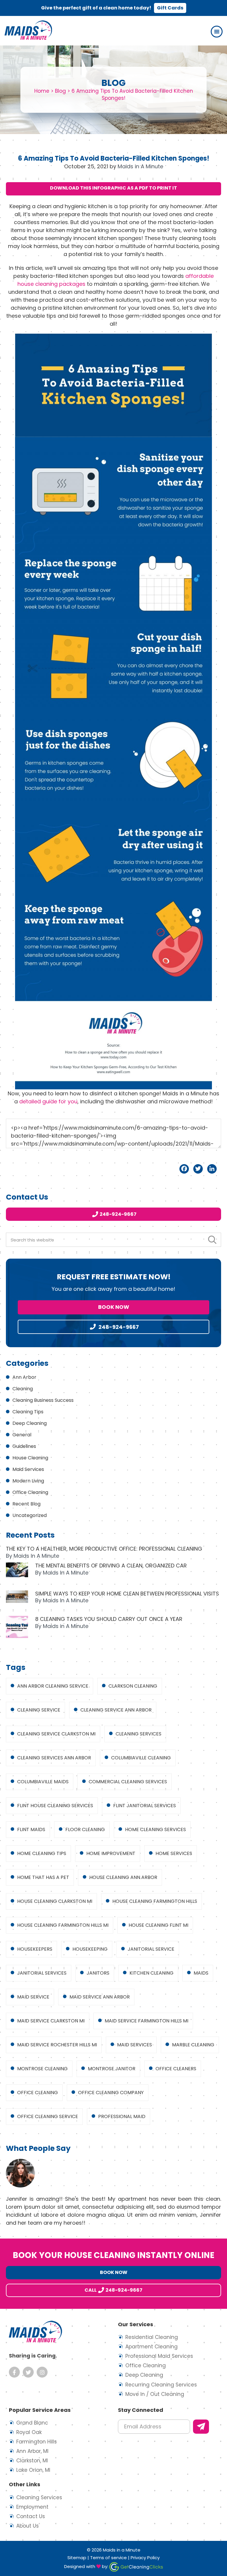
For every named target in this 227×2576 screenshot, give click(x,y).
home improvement (111, 1853)
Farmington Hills (37, 2442)
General (22, 1435)
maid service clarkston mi (51, 2021)
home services (174, 1853)
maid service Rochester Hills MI (57, 2045)
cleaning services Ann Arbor (54, 1758)
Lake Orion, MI (33, 2470)
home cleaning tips (42, 1853)
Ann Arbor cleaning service (53, 1686)
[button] (217, 32)
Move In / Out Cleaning (155, 2394)
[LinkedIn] (212, 1169)
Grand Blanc (32, 2423)
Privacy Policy (145, 2558)
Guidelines (24, 1446)
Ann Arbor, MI (32, 2451)
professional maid (122, 2116)
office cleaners (176, 2069)
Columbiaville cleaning (141, 1758)
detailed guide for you (48, 1101)
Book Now (114, 1307)
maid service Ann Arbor (100, 1997)
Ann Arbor (24, 1377)
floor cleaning (85, 1829)
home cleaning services (155, 1829)
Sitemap (77, 2558)
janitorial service (151, 1949)
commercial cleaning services (128, 1782)
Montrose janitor (112, 2069)
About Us (27, 2526)
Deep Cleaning (30, 1423)
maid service (33, 1997)
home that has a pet (43, 1877)
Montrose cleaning (42, 2069)
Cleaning (23, 1389)
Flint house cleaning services (55, 1806)
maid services (134, 2045)
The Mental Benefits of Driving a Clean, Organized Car (111, 1566)
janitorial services (42, 1973)
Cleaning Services (39, 2497)
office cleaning (38, 2093)
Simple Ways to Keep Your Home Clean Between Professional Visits (127, 1594)
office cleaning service (48, 2116)
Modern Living (28, 1481)
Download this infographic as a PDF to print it (113, 188)
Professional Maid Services (159, 2356)
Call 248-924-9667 (113, 2290)
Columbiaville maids (43, 1782)
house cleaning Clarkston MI (55, 1901)
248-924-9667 (118, 1214)
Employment (32, 2507)
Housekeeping (90, 1949)
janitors (98, 1973)
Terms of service (108, 2558)
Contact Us (31, 2516)
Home (42, 91)
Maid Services (28, 1469)
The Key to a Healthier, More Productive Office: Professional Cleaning (104, 1549)
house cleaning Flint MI (158, 1925)
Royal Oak (29, 2432)
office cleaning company (111, 2093)
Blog (60, 91)
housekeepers (35, 1949)
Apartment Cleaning (151, 2347)
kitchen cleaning (151, 1973)
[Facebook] (184, 1169)
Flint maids (31, 1829)
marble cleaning (193, 2045)
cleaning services (138, 1734)
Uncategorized (30, 1515)
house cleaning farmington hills (155, 1901)
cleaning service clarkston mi (56, 1734)
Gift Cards (170, 8)
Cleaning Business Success (43, 1400)
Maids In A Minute (28, 30)
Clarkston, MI (32, 2461)
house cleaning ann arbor (123, 1877)
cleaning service (39, 1710)
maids (201, 1973)
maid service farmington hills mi (146, 2021)
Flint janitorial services (145, 1806)
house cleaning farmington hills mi (63, 1925)
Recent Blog (26, 1504)
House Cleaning (30, 1458)
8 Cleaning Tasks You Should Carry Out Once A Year (109, 1619)
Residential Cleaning (152, 2337)
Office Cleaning (30, 1492)
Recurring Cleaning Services (161, 2385)
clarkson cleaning (133, 1686)
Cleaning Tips (28, 1412)
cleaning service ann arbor (116, 1710)
